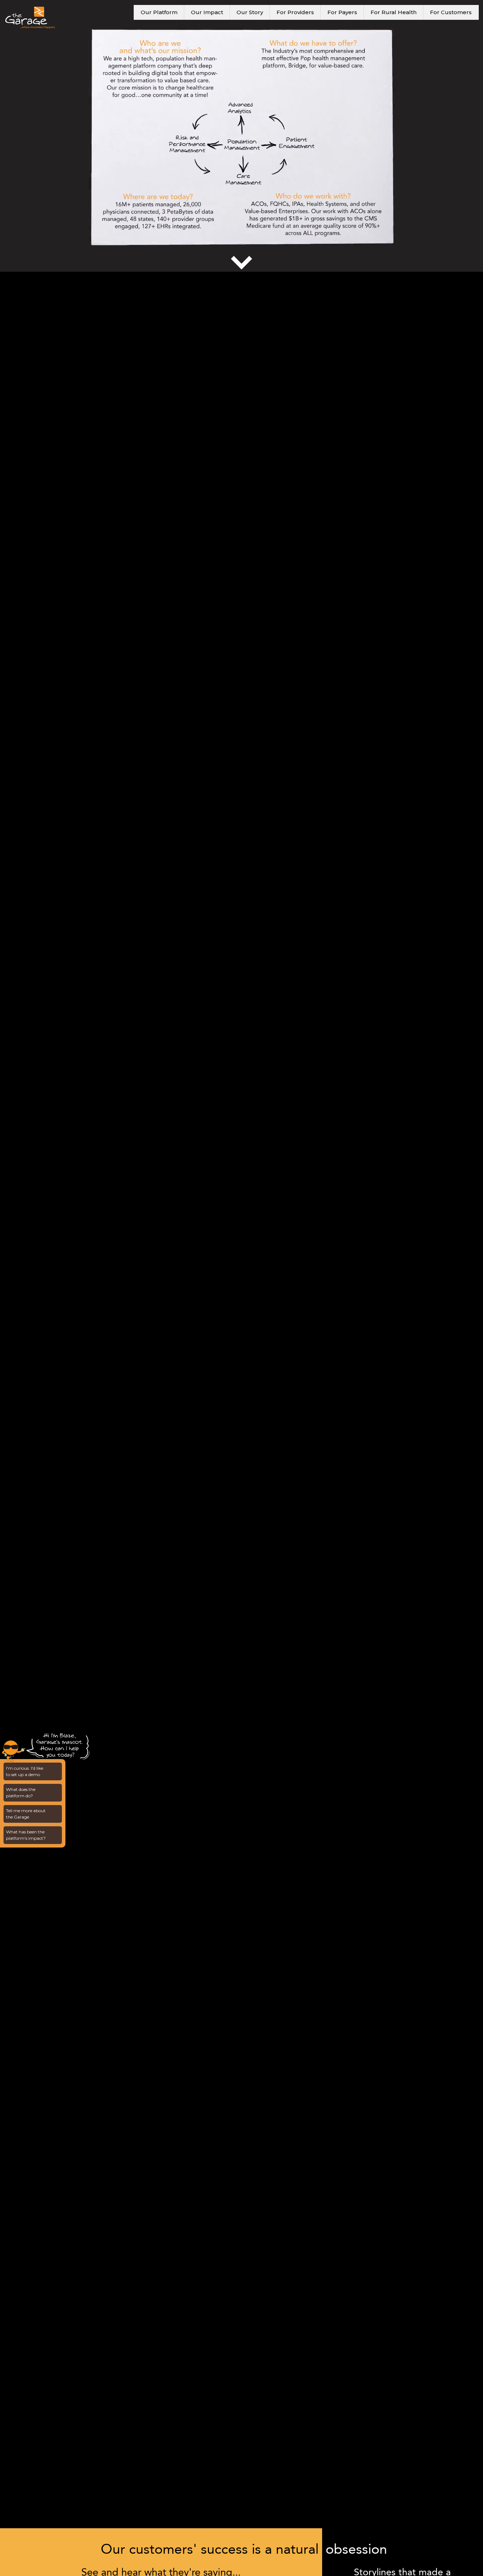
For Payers (342, 12)
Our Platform (159, 12)
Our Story (250, 12)
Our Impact (207, 12)
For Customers (451, 12)
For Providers (295, 12)
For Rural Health (394, 12)
